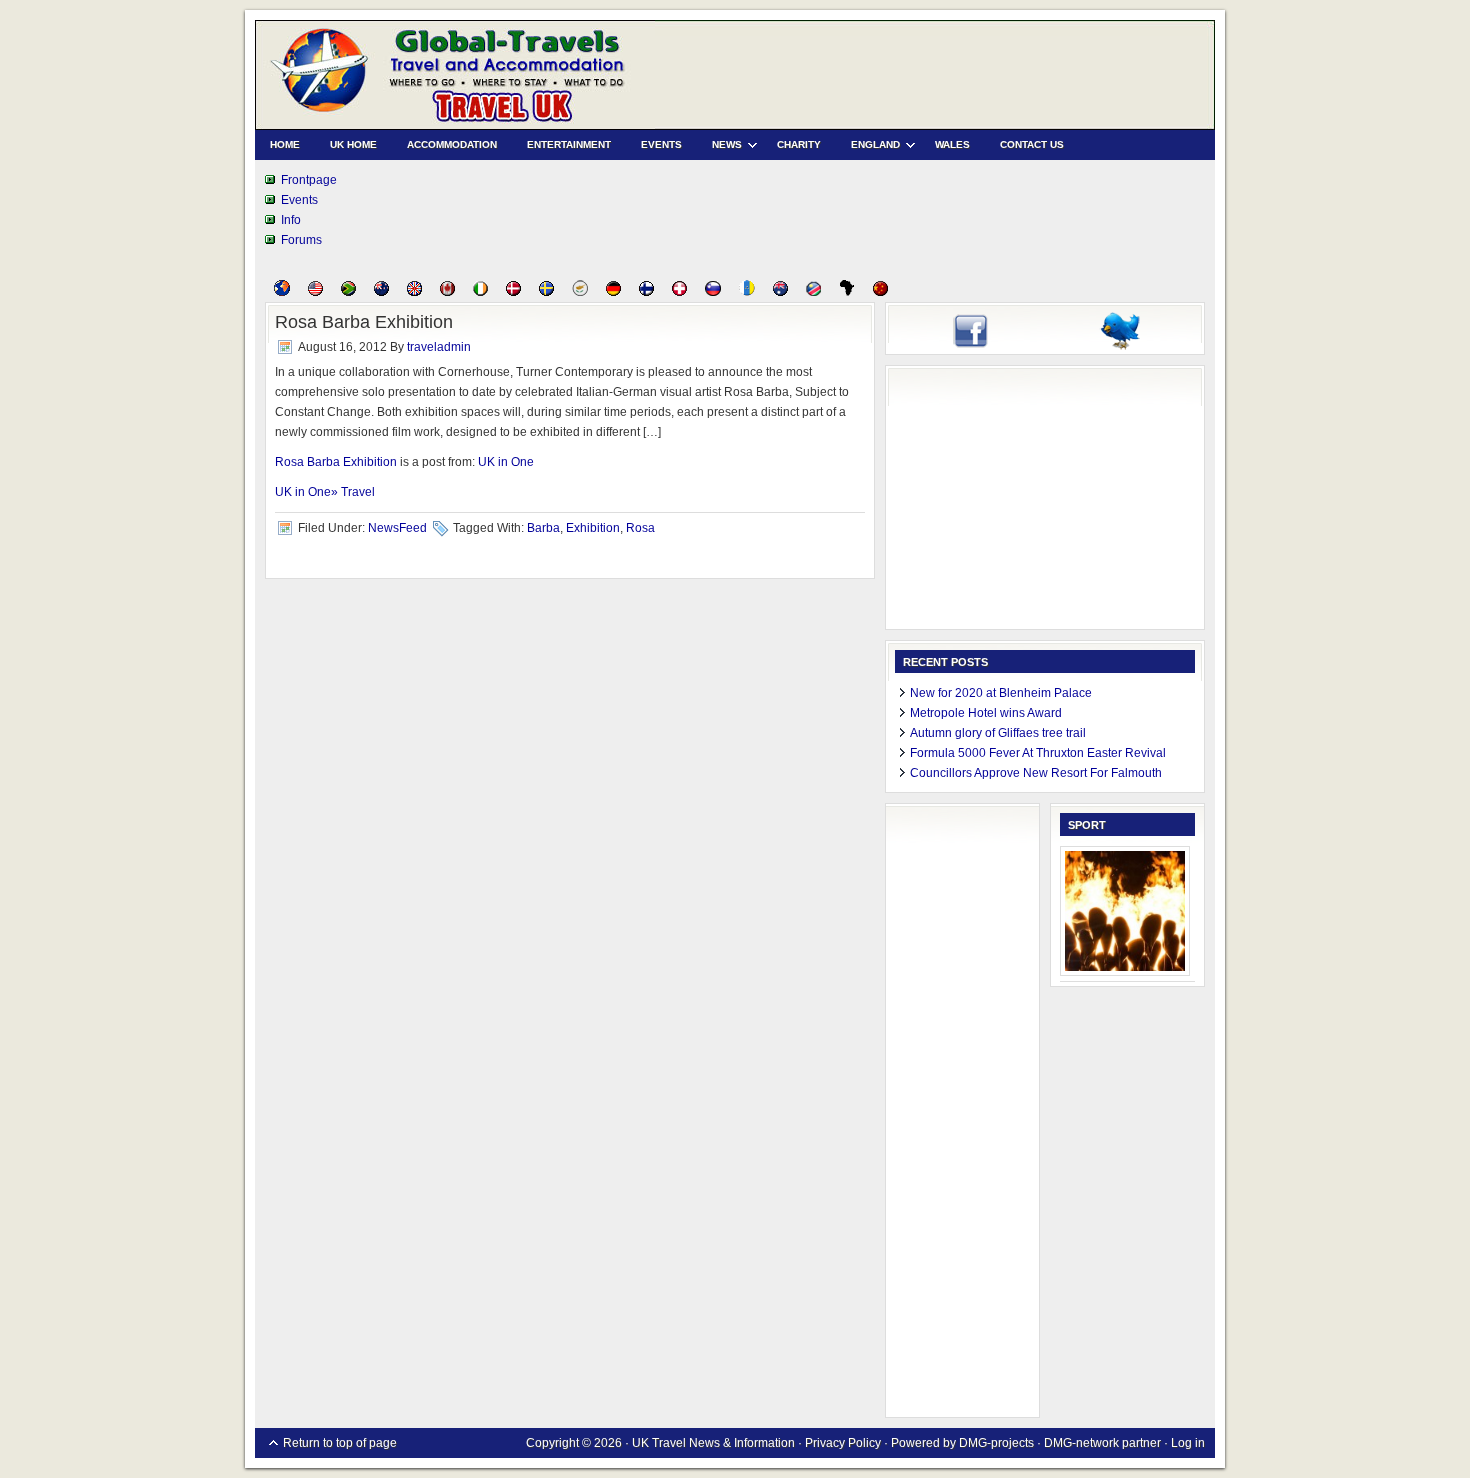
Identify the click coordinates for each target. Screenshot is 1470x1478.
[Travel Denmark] (513, 292)
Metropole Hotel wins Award (986, 713)
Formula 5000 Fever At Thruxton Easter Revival (1038, 753)
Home (285, 144)
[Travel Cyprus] (580, 292)
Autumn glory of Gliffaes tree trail (998, 733)
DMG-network (1081, 1443)
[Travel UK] (414, 292)
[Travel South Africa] (348, 292)
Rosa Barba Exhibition (364, 322)
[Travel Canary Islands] (747, 292)
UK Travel (455, 75)
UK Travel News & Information (715, 1443)
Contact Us (1032, 144)
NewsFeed (397, 528)
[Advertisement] (1045, 500)
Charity (799, 144)
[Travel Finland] (646, 292)
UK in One (506, 462)
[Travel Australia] (780, 292)
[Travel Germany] (613, 292)
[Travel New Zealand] (381, 292)
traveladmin (439, 347)
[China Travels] (880, 292)
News (719, 147)
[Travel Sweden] (546, 292)
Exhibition (593, 528)
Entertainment (569, 144)
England (868, 147)
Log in (1188, 1443)
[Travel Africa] (847, 292)
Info (291, 220)
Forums (301, 240)
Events (661, 144)
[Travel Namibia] (813, 292)
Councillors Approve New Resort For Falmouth (1036, 773)
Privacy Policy (843, 1443)
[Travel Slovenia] (713, 292)
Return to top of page (340, 1443)
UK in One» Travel (325, 492)
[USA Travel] (315, 292)
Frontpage (309, 180)
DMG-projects (996, 1443)
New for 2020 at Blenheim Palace (1001, 693)
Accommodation (452, 144)
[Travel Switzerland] (679, 292)
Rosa (640, 528)
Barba (543, 528)
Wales (952, 144)
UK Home (353, 144)
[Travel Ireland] (480, 292)
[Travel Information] (282, 292)
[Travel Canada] (447, 292)
